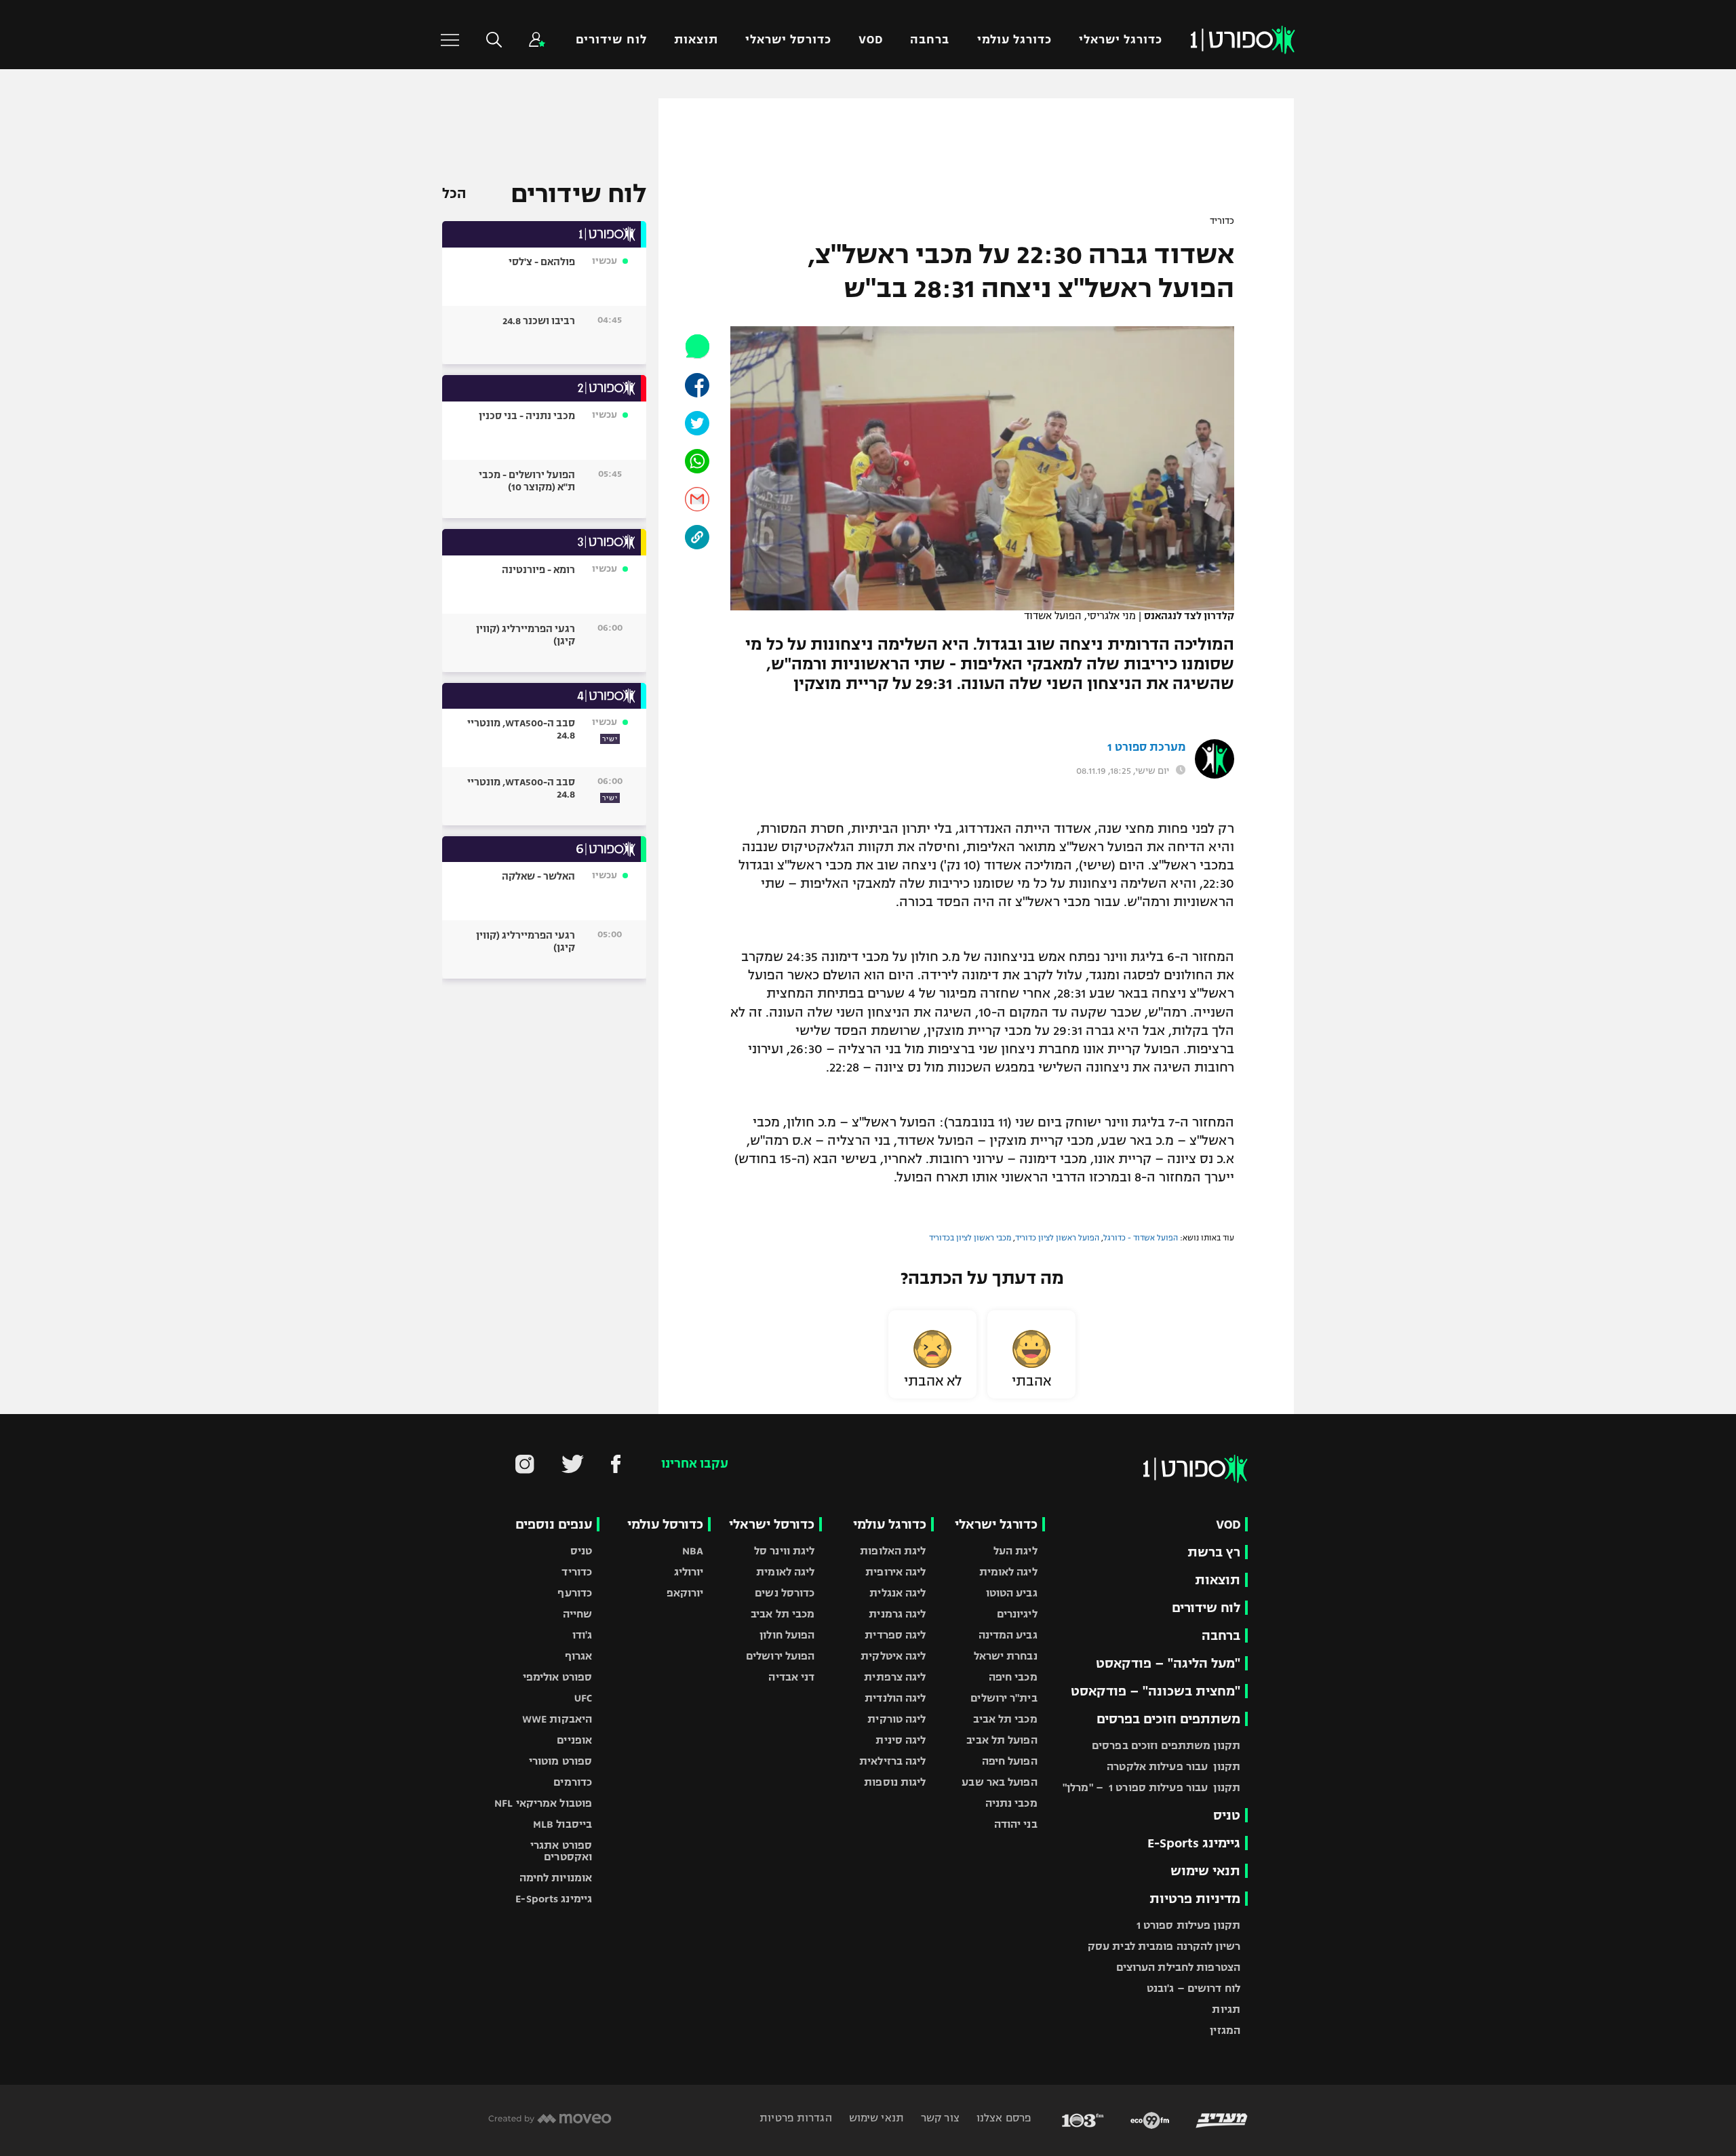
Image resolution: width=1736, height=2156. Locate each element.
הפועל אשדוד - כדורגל (1141, 1238)
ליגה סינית (901, 1740)
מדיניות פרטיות (1195, 1899)
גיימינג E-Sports (1194, 1843)
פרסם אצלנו (1003, 2118)
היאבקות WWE (557, 1719)
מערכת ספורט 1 (1146, 747)
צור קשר (939, 2118)
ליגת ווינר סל (784, 1551)
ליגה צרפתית (895, 1677)
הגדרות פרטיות (795, 2118)
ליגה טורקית (896, 1719)
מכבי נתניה (1011, 1803)
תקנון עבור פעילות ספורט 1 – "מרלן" (1151, 1787)
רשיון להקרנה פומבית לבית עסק (1164, 1946)
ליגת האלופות (893, 1551)
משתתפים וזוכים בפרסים (1168, 1719)
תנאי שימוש (1205, 1871)
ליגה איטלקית (893, 1656)
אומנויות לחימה (556, 1878)
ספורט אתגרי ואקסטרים (561, 1851)
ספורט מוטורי (560, 1761)
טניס (1227, 1815)
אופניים (574, 1740)
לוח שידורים (611, 40)
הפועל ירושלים (780, 1656)
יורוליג (689, 1572)
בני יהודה (1016, 1824)
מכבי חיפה (1013, 1677)
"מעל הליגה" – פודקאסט (1168, 1663)
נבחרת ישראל (1006, 1656)
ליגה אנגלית (897, 1593)
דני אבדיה (791, 1677)
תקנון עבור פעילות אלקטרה (1173, 1766)
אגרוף (579, 1656)
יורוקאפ (685, 1593)
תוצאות (696, 40)
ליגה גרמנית (897, 1614)
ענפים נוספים (554, 1524)
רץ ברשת (1214, 1552)
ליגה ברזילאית (892, 1761)
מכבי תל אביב (1005, 1719)
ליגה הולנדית (895, 1698)
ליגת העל (1015, 1551)
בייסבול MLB (563, 1824)
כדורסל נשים (785, 1593)
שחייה (578, 1614)
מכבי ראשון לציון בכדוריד (970, 1238)
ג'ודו (583, 1635)
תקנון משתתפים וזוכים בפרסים (1166, 1745)
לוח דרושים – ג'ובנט (1193, 1988)
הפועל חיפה (1010, 1761)
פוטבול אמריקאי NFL (543, 1803)
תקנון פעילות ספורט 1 (1188, 1925)
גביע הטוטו (1012, 1593)
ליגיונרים (1017, 1614)
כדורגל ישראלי (1121, 40)
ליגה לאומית (1008, 1572)
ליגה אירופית (895, 1572)
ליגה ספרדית (895, 1635)
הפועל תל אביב (1002, 1740)
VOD (871, 40)
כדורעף (575, 1593)
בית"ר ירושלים (1004, 1698)
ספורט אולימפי (557, 1677)
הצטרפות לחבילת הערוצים (1178, 1967)
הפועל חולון (787, 1635)
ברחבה (930, 40)
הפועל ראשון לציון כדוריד (1057, 1238)
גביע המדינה (1008, 1635)
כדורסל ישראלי (788, 40)
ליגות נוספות (895, 1782)
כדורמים (573, 1782)
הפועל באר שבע (999, 1782)
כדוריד (1222, 221)
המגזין (1225, 2030)
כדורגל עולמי (1014, 40)
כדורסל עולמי (665, 1524)
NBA (693, 1551)
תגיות (1226, 2009)
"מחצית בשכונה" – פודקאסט (1156, 1691)
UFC (583, 1698)
